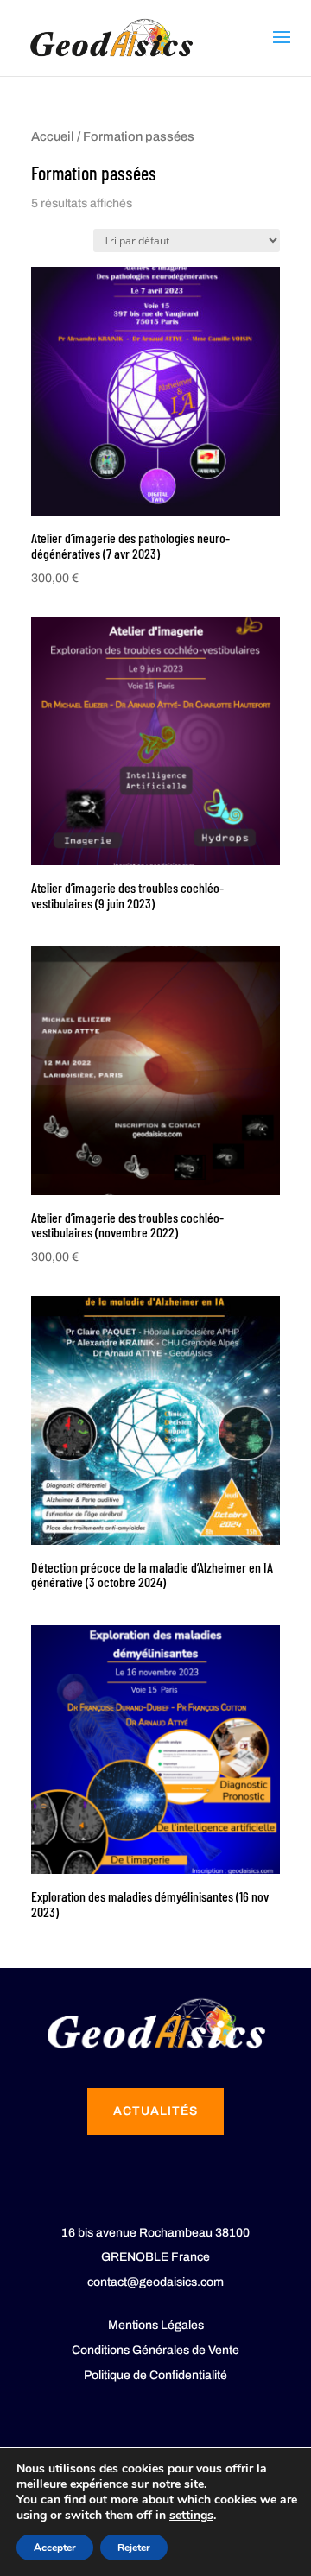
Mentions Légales (156, 2325)
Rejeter (134, 2548)
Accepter (55, 2548)
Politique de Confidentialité (155, 2375)
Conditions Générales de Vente (155, 2350)
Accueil (53, 136)
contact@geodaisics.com (155, 2282)
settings (191, 2516)
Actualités (155, 2111)
